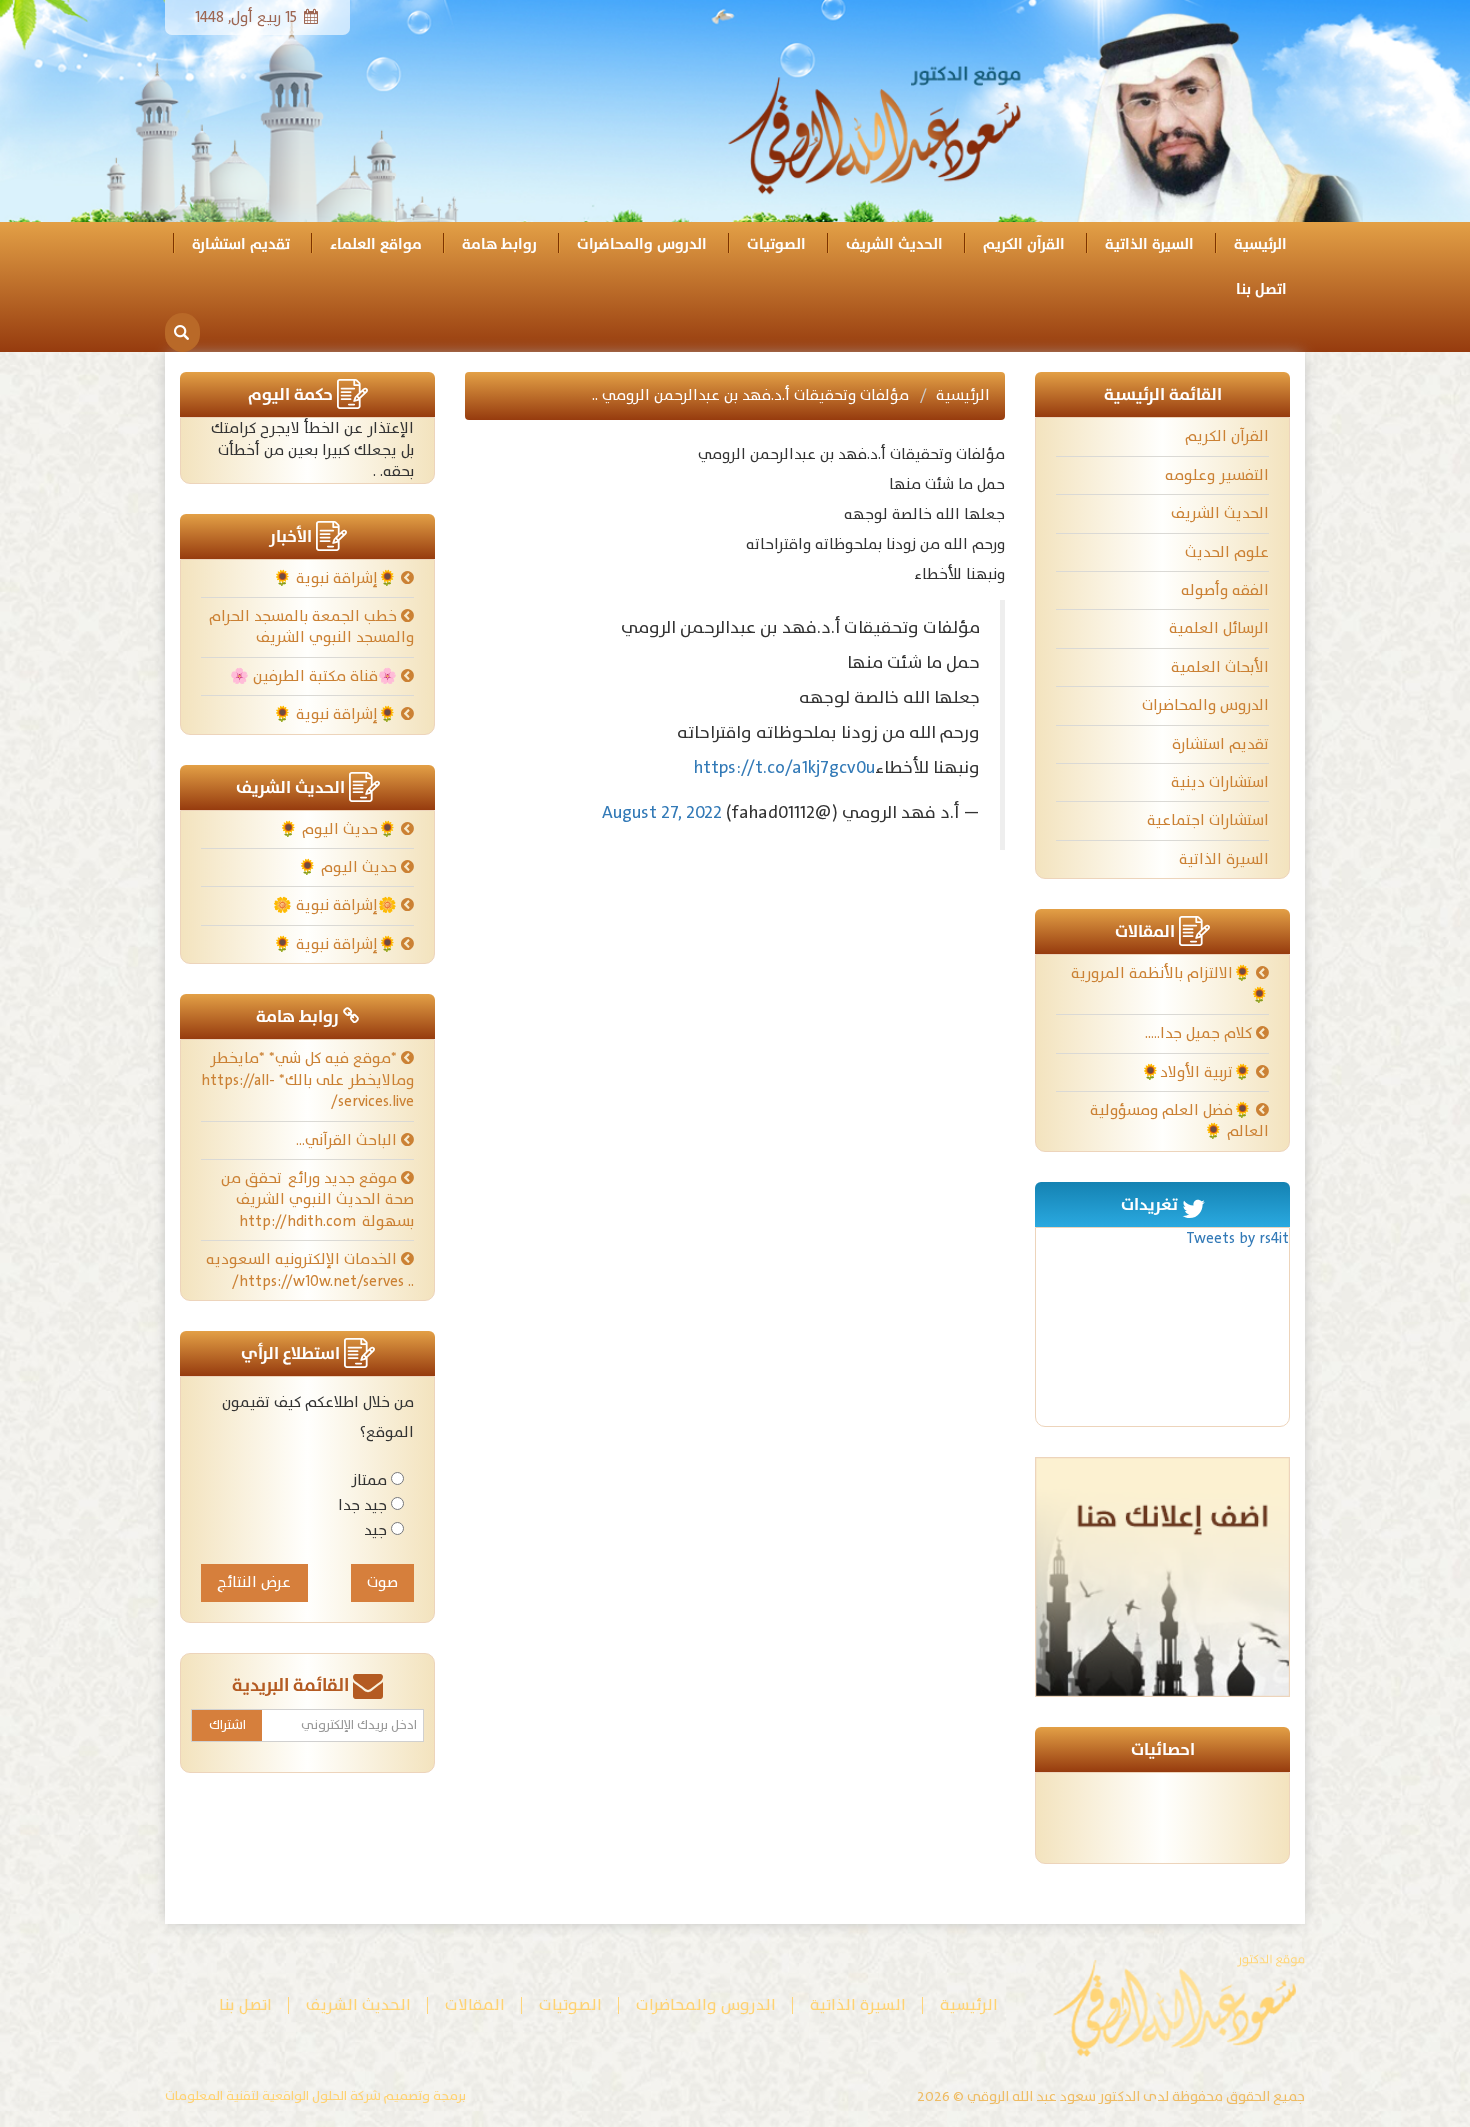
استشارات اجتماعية (1208, 820)
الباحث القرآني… (348, 1140)
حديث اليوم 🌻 (349, 867)
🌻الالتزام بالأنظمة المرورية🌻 (1170, 984)
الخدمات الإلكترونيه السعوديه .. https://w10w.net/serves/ (310, 1270)
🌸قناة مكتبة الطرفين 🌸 (315, 676)
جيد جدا (362, 1505)
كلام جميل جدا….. (1200, 1033)
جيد (375, 1530)
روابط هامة (499, 244)
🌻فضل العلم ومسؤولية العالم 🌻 (1179, 1121)
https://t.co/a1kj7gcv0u (784, 767)
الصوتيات (776, 244)
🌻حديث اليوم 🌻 (340, 829)
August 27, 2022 (662, 812)
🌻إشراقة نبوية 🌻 (337, 578)
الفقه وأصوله (1225, 590)
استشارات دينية (1220, 782)
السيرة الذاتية (1149, 244)
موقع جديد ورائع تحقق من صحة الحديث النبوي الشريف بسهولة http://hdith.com (317, 1200)
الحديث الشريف (894, 244)
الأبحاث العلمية (1220, 667)
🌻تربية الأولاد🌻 (1198, 1072)
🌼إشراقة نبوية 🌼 (337, 905)
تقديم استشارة (241, 244)
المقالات (475, 2005)
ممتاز (369, 1480)
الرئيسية (1260, 244)
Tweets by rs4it (1237, 1238)
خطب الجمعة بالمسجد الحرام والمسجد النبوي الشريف (311, 627)
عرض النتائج (254, 1582)
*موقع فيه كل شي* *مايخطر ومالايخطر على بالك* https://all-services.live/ (307, 1080)
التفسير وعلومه (1217, 475)
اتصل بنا (1261, 289)
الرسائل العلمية (1219, 628)
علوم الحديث (1227, 552)
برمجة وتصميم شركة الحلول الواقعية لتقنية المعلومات (315, 2097)
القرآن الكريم (1024, 244)
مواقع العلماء (376, 244)
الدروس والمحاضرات (642, 244)
